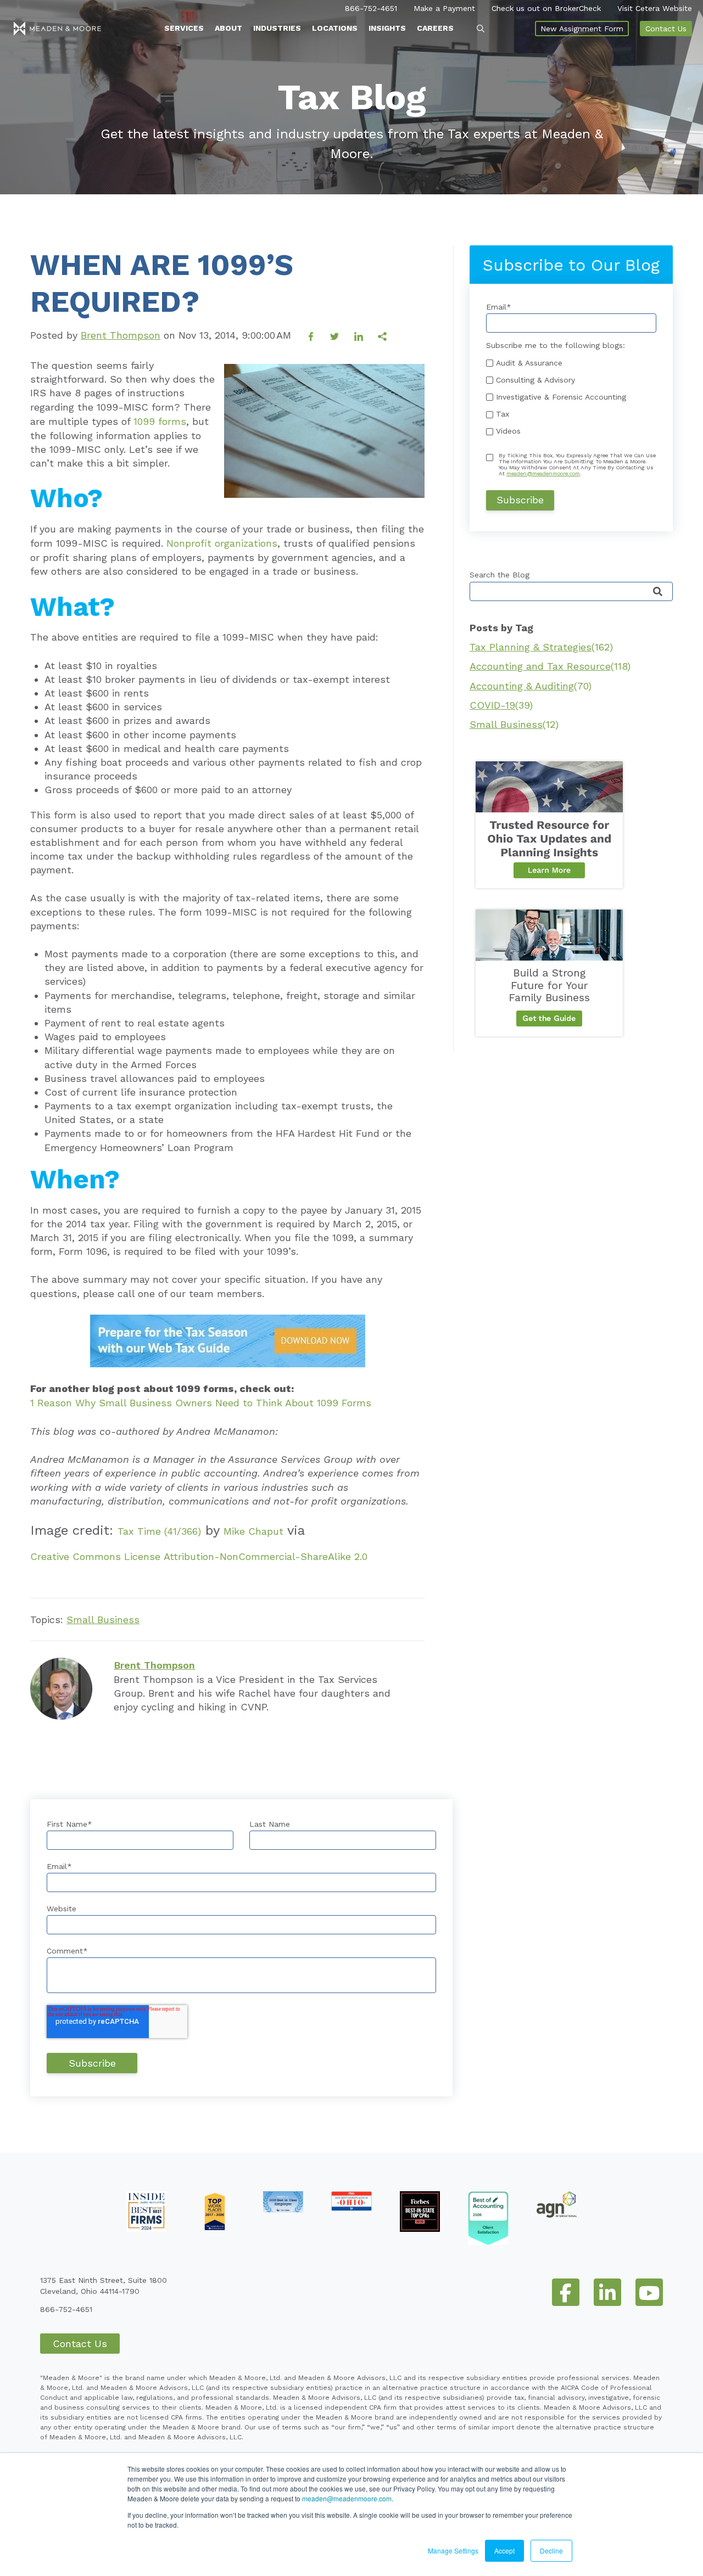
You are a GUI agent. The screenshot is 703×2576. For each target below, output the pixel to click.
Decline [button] (551, 2550)
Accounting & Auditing (531, 686)
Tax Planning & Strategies (541, 647)
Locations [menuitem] (335, 28)
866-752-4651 (371, 8)
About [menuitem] (228, 28)
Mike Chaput (253, 1531)
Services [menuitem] (184, 28)
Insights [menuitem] (387, 28)
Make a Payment (444, 8)
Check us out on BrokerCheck (546, 8)
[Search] (658, 592)
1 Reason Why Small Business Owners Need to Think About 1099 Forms (201, 1403)
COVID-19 (501, 705)
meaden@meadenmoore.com (347, 2498)
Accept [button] (504, 2550)
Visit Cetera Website (655, 8)
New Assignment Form (582, 29)
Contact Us (666, 29)
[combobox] (571, 591)
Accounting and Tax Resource (550, 666)
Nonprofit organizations (222, 543)
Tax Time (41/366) (159, 1531)
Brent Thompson (121, 335)
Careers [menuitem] (435, 28)
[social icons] (566, 2292)
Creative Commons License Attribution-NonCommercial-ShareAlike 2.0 (199, 1556)
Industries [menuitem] (277, 28)
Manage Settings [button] (453, 2550)
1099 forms (160, 421)
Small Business (103, 1620)
